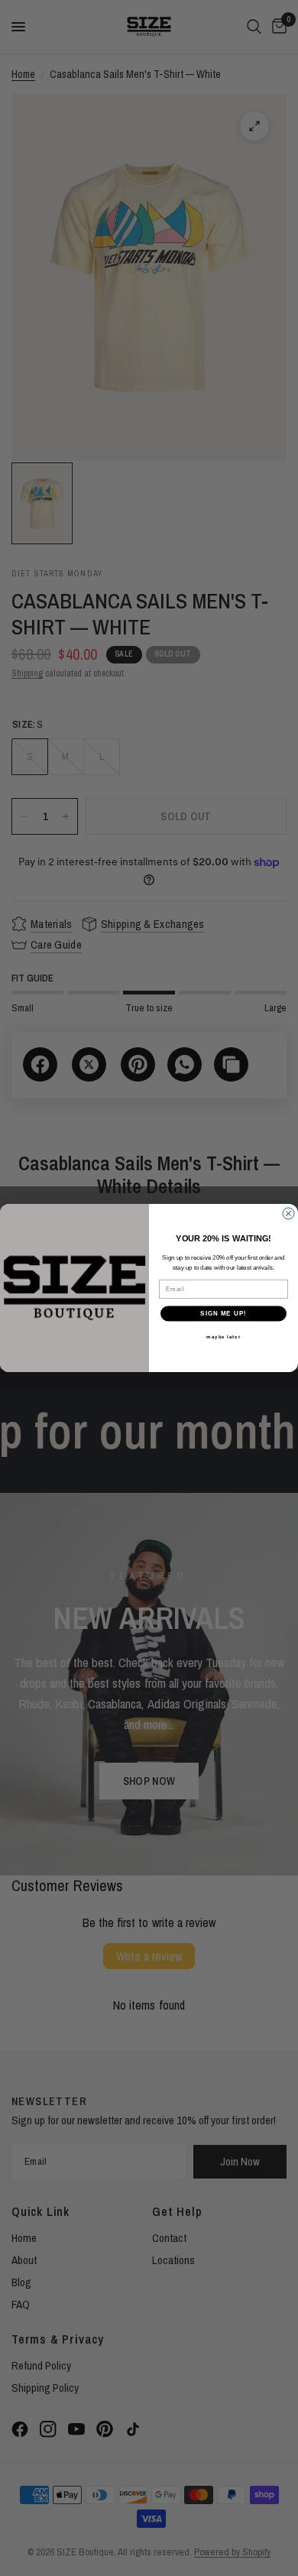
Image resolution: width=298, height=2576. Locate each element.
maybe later (223, 1337)
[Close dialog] (288, 1213)
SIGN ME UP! (223, 1314)
